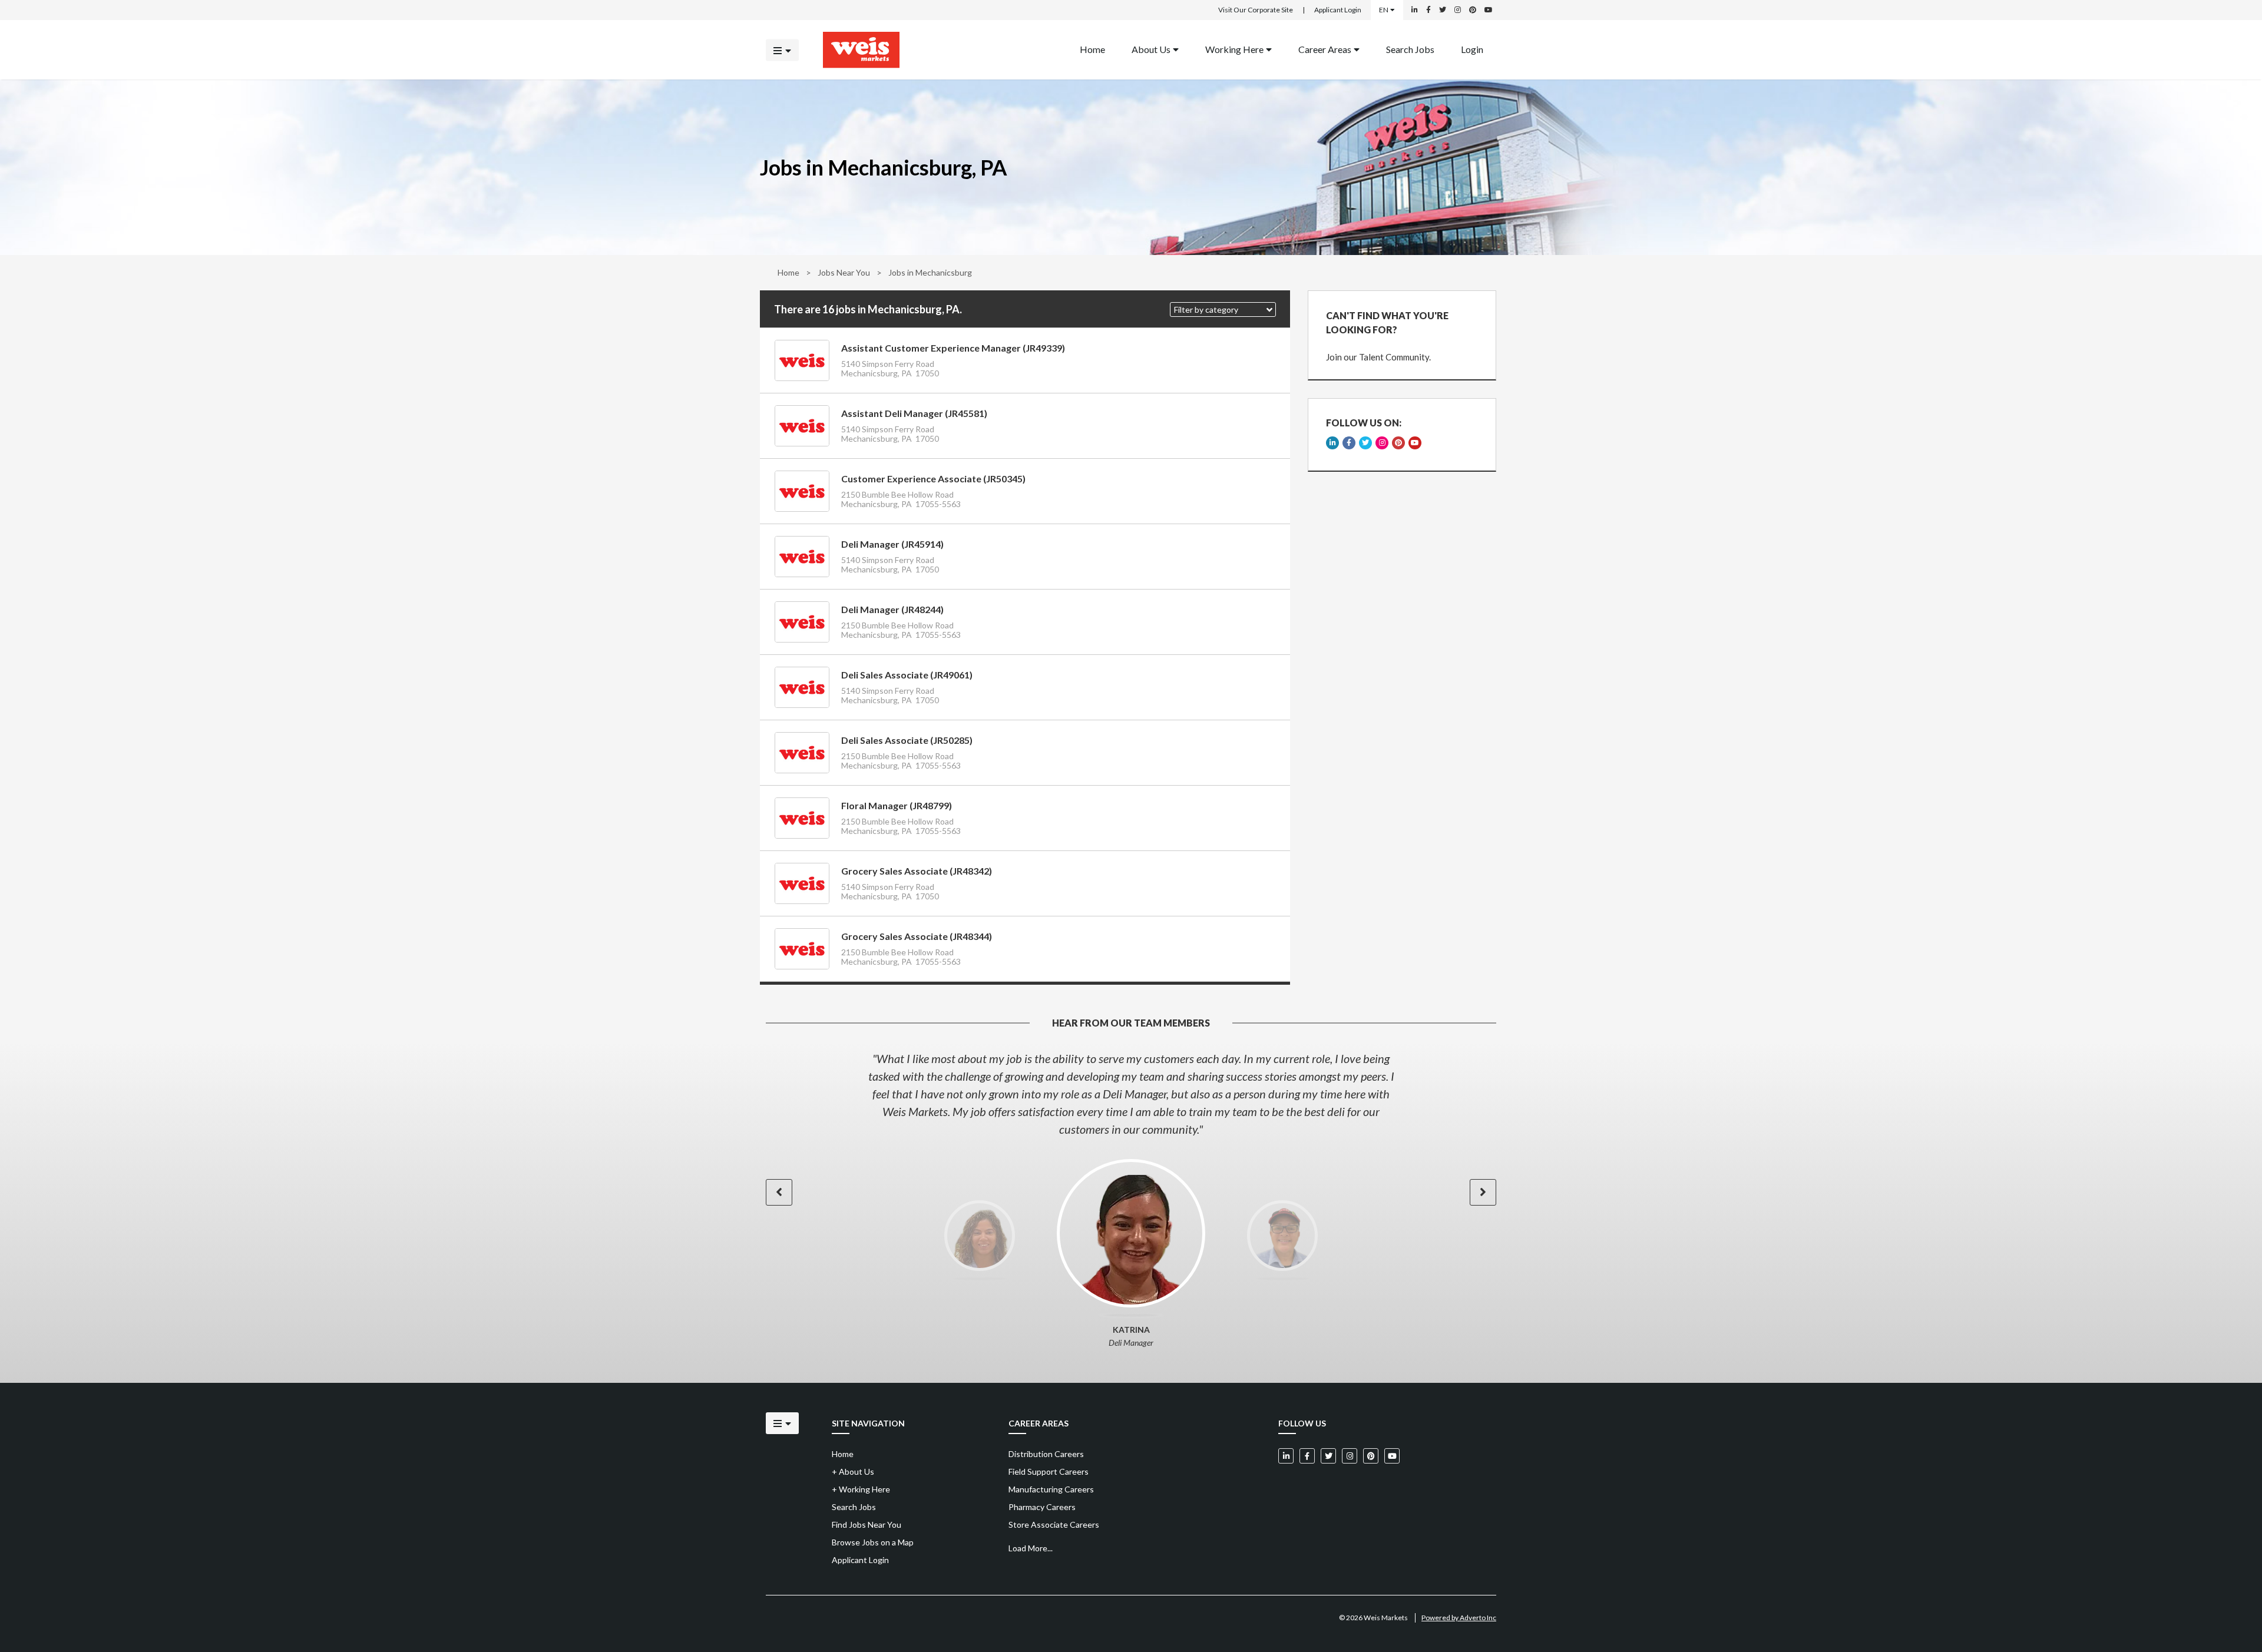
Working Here (1234, 49)
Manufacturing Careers (1051, 1489)
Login (1472, 49)
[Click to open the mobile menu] (782, 50)
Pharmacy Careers (1042, 1507)
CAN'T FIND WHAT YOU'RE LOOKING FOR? (1387, 322)
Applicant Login (1338, 10)
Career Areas (1325, 49)
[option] (1131, 1094)
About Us (1151, 49)
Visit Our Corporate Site (1256, 10)
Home (1092, 49)
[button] (1223, 309)
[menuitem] (1092, 50)
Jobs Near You (844, 272)
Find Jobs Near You (867, 1524)
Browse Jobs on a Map (873, 1542)
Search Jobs (1410, 49)
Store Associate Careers (1054, 1524)
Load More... (1031, 1548)
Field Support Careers (1049, 1471)
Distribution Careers (1046, 1454)
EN (1384, 10)
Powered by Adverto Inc (1459, 1618)
